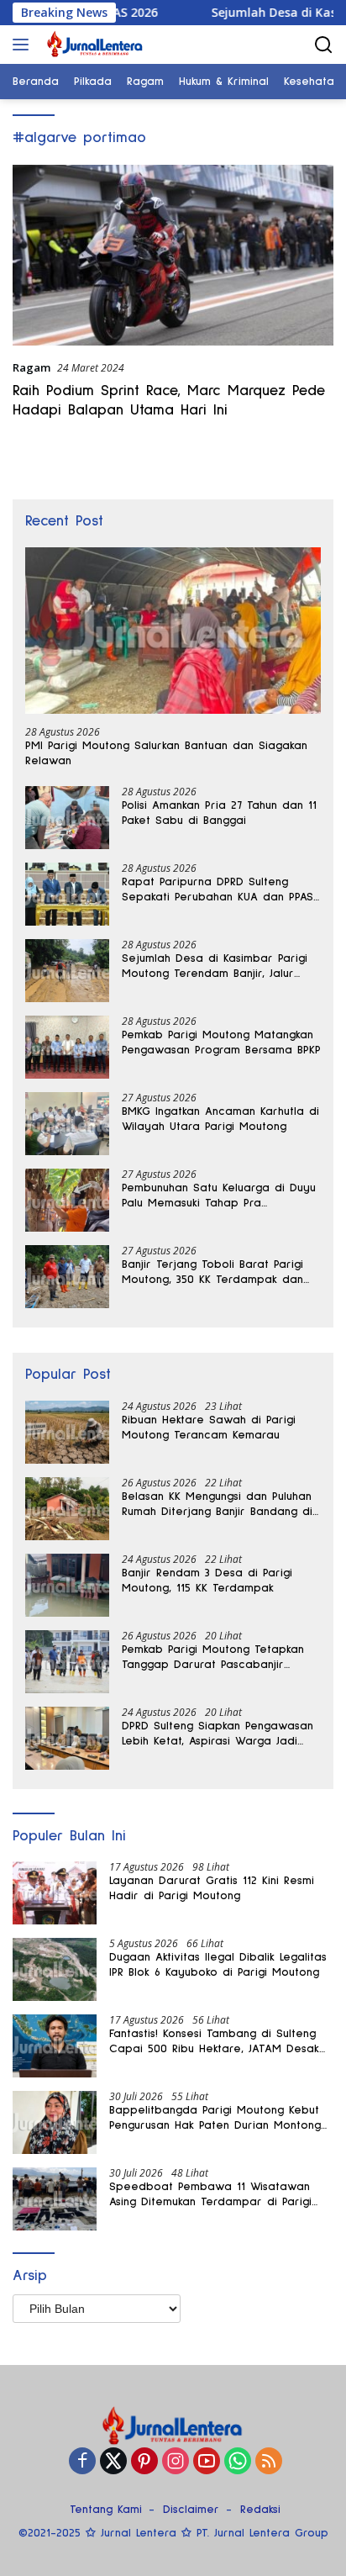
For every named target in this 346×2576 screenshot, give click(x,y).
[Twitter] (113, 2462)
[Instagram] (176, 2462)
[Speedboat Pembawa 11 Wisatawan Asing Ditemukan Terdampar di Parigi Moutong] (55, 2199)
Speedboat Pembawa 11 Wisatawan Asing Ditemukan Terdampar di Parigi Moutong (210, 2195)
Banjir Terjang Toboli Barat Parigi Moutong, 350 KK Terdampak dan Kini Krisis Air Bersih (212, 1273)
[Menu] (24, 45)
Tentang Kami (106, 2510)
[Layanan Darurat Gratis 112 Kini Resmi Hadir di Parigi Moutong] (55, 1893)
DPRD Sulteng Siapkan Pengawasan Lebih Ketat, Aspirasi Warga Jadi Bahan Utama (218, 1734)
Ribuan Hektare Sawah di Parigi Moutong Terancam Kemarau (209, 1428)
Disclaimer (191, 2510)
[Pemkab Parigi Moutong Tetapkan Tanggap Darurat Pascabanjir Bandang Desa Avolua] (67, 1662)
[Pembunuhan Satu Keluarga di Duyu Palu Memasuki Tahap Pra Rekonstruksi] (67, 1200)
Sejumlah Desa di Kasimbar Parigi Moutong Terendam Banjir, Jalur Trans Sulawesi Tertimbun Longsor (215, 967)
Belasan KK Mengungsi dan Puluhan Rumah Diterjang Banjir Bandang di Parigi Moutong (217, 1505)
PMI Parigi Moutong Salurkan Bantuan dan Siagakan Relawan (166, 753)
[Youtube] (207, 2462)
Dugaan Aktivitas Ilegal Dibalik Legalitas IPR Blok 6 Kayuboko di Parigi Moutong (218, 1965)
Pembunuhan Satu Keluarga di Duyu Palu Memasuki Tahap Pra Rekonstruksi (219, 1196)
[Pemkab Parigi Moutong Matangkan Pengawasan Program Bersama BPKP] (67, 1047)
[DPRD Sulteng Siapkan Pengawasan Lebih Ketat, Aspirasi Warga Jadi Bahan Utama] (67, 1738)
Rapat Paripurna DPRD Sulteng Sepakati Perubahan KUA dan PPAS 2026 (218, 890)
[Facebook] (82, 2462)
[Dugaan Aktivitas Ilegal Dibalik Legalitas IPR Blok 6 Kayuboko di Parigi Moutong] (55, 1969)
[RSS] (269, 2462)
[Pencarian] (324, 45)
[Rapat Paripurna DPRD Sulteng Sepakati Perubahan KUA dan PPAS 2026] (67, 894)
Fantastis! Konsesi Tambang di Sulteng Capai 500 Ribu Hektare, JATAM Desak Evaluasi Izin (214, 2042)
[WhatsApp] (238, 2462)
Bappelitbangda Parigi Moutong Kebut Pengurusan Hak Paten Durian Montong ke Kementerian (215, 2119)
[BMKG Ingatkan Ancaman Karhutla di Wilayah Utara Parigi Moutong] (67, 1124)
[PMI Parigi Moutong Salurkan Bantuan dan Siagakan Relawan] (173, 631)
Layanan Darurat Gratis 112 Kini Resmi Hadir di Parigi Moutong (212, 1888)
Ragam (31, 367)
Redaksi (260, 2510)
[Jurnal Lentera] (93, 45)
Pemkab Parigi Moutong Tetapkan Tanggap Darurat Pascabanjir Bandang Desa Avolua (213, 1658)
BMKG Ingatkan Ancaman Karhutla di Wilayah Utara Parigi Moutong (220, 1119)
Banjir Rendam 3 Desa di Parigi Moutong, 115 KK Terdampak (207, 1581)
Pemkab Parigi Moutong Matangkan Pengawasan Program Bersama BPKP (221, 1043)
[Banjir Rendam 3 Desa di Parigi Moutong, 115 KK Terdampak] (67, 1585)
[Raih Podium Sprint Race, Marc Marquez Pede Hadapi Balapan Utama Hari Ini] (173, 255)
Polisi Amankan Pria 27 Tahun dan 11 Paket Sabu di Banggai (219, 813)
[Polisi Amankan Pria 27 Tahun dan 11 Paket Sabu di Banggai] (67, 818)
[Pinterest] (144, 2462)
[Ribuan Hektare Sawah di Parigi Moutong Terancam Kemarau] (67, 1432)
